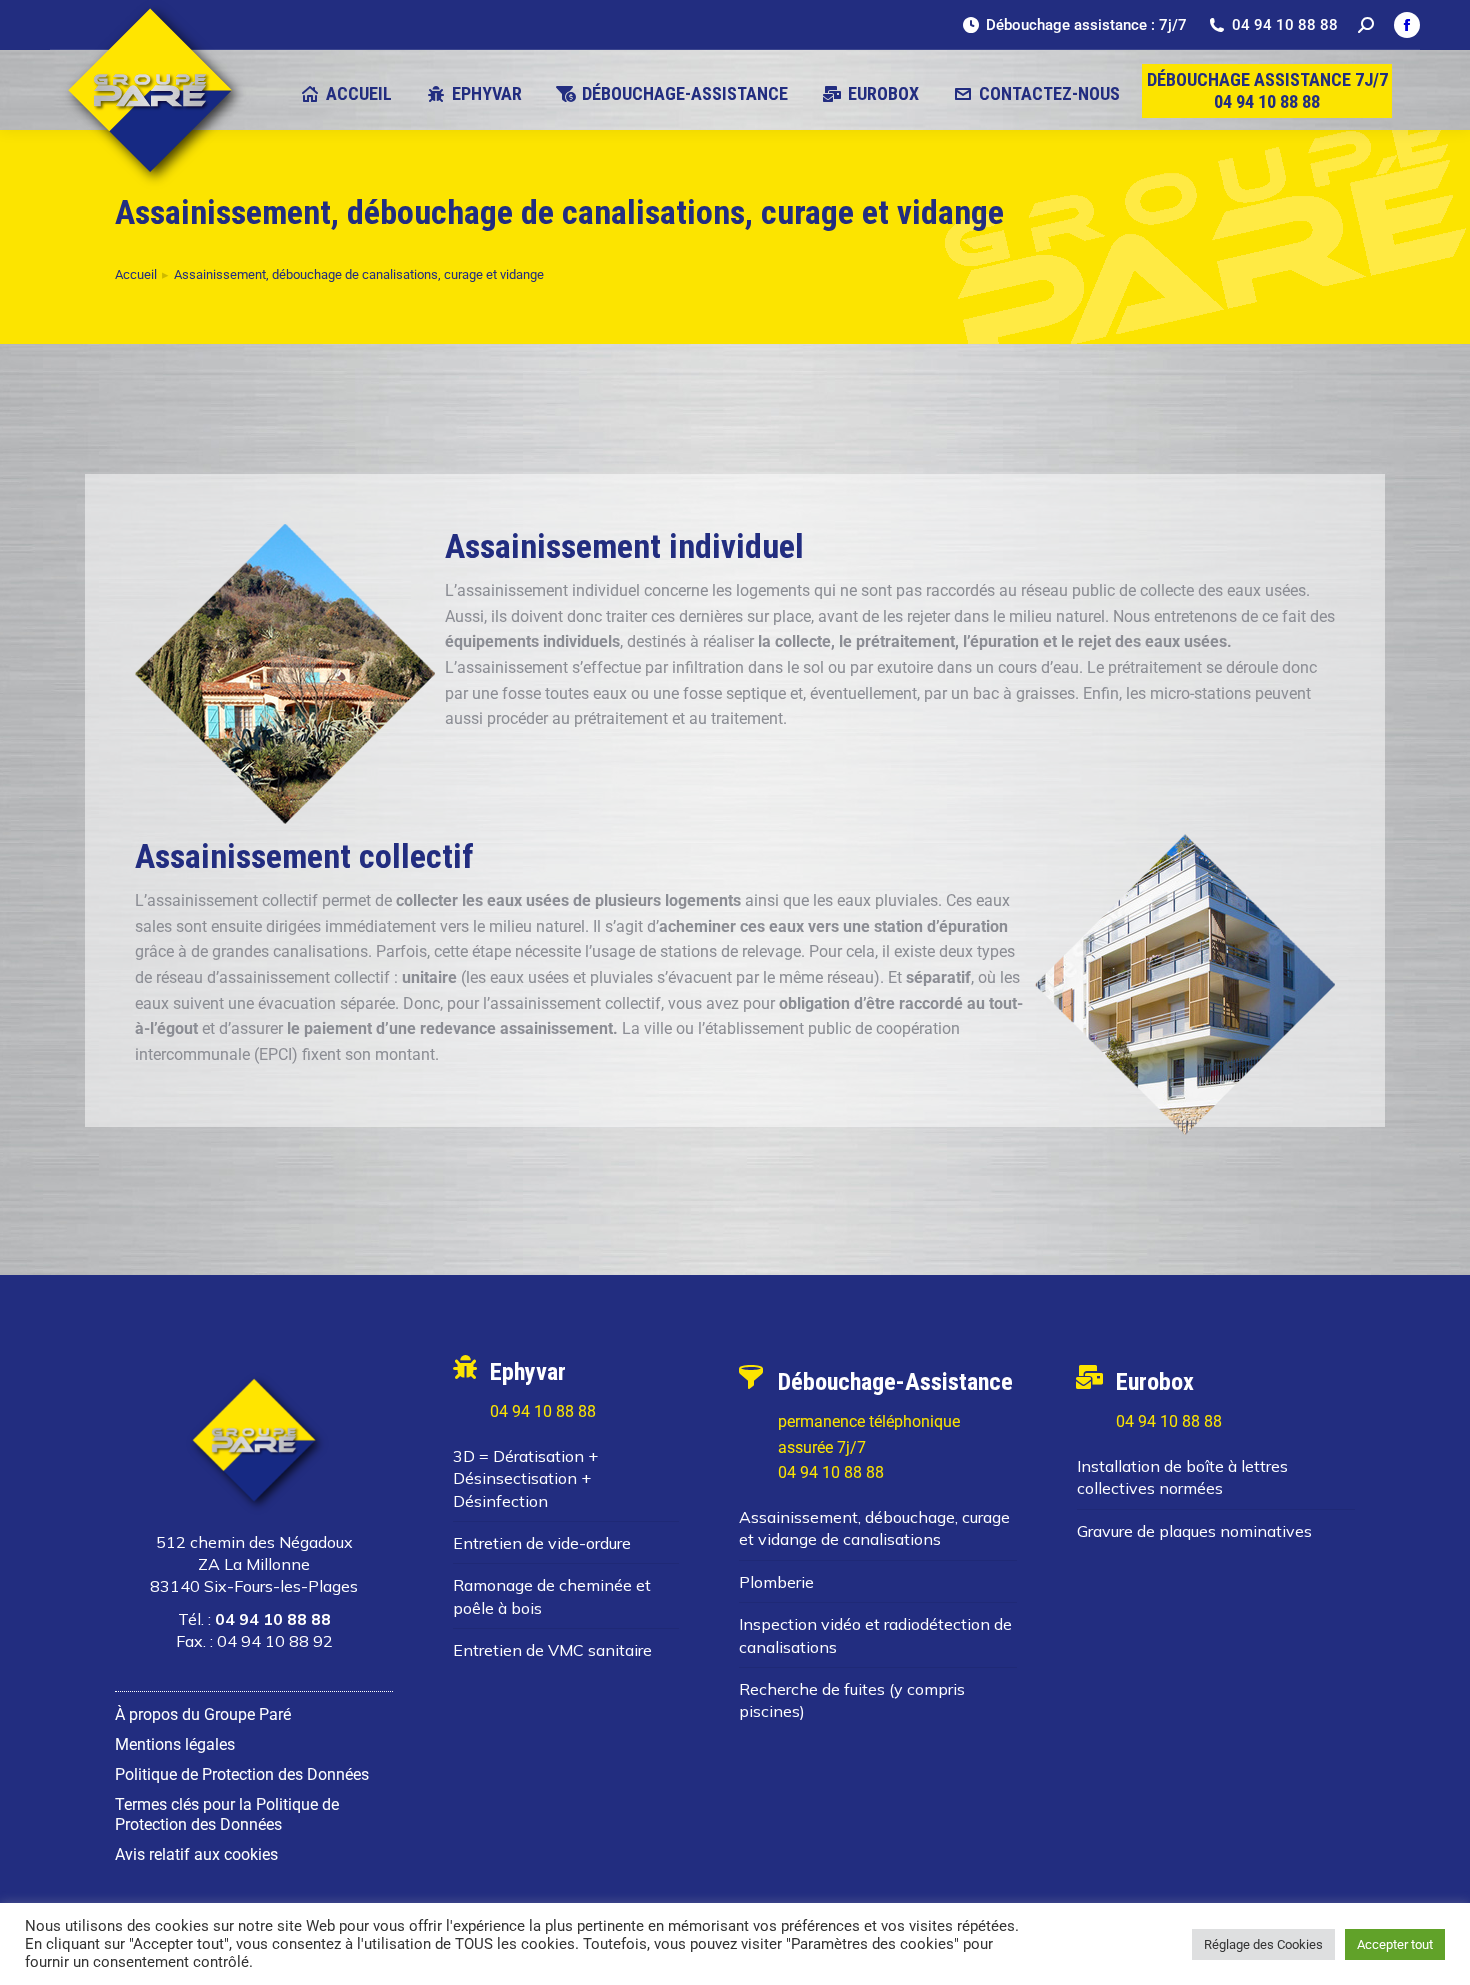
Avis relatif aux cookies (196, 1854)
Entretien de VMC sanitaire (552, 1650)
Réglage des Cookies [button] (1263, 1944)
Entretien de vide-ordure (542, 1543)
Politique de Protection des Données (242, 1774)
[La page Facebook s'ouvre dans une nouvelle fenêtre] (1407, 25)
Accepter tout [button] (1395, 1944)
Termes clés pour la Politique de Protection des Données (227, 1814)
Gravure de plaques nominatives (1194, 1531)
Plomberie (776, 1582)
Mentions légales (175, 1744)
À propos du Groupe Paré (203, 1714)
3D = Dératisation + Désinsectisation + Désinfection (525, 1478)
